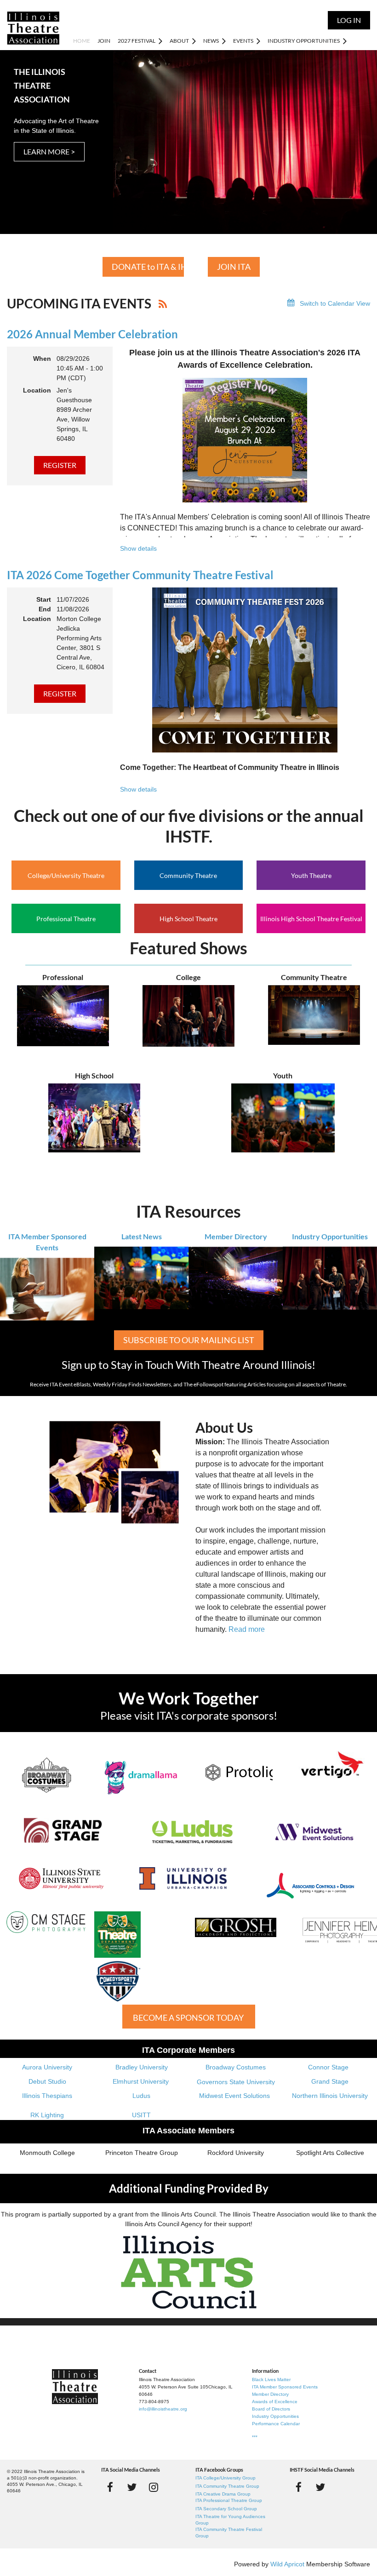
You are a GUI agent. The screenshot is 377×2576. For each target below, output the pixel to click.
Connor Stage (328, 2067)
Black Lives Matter (271, 2379)
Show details (138, 548)
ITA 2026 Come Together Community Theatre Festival (140, 575)
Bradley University (142, 2067)
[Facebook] (110, 2487)
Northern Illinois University (330, 2096)
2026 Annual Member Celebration (92, 334)
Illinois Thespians (47, 2096)
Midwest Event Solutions (234, 2096)
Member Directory (236, 1236)
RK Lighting (47, 2115)
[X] (132, 2487)
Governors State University (236, 2082)
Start (44, 599)
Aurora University (47, 2067)
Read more (247, 1629)
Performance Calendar (276, 2424)
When (42, 359)
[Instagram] (153, 2487)
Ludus (141, 2096)
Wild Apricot (287, 2564)
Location (37, 390)
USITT (141, 2115)
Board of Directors (271, 2409)
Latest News (142, 1236)
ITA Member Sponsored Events (285, 2387)
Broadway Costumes (236, 2067)
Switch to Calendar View (335, 303)
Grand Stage (330, 2081)
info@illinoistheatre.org (163, 2409)
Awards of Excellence (275, 2402)
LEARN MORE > (49, 151)
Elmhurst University (142, 2081)
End (45, 609)
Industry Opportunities (330, 1236)
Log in (349, 20)
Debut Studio (47, 2081)
